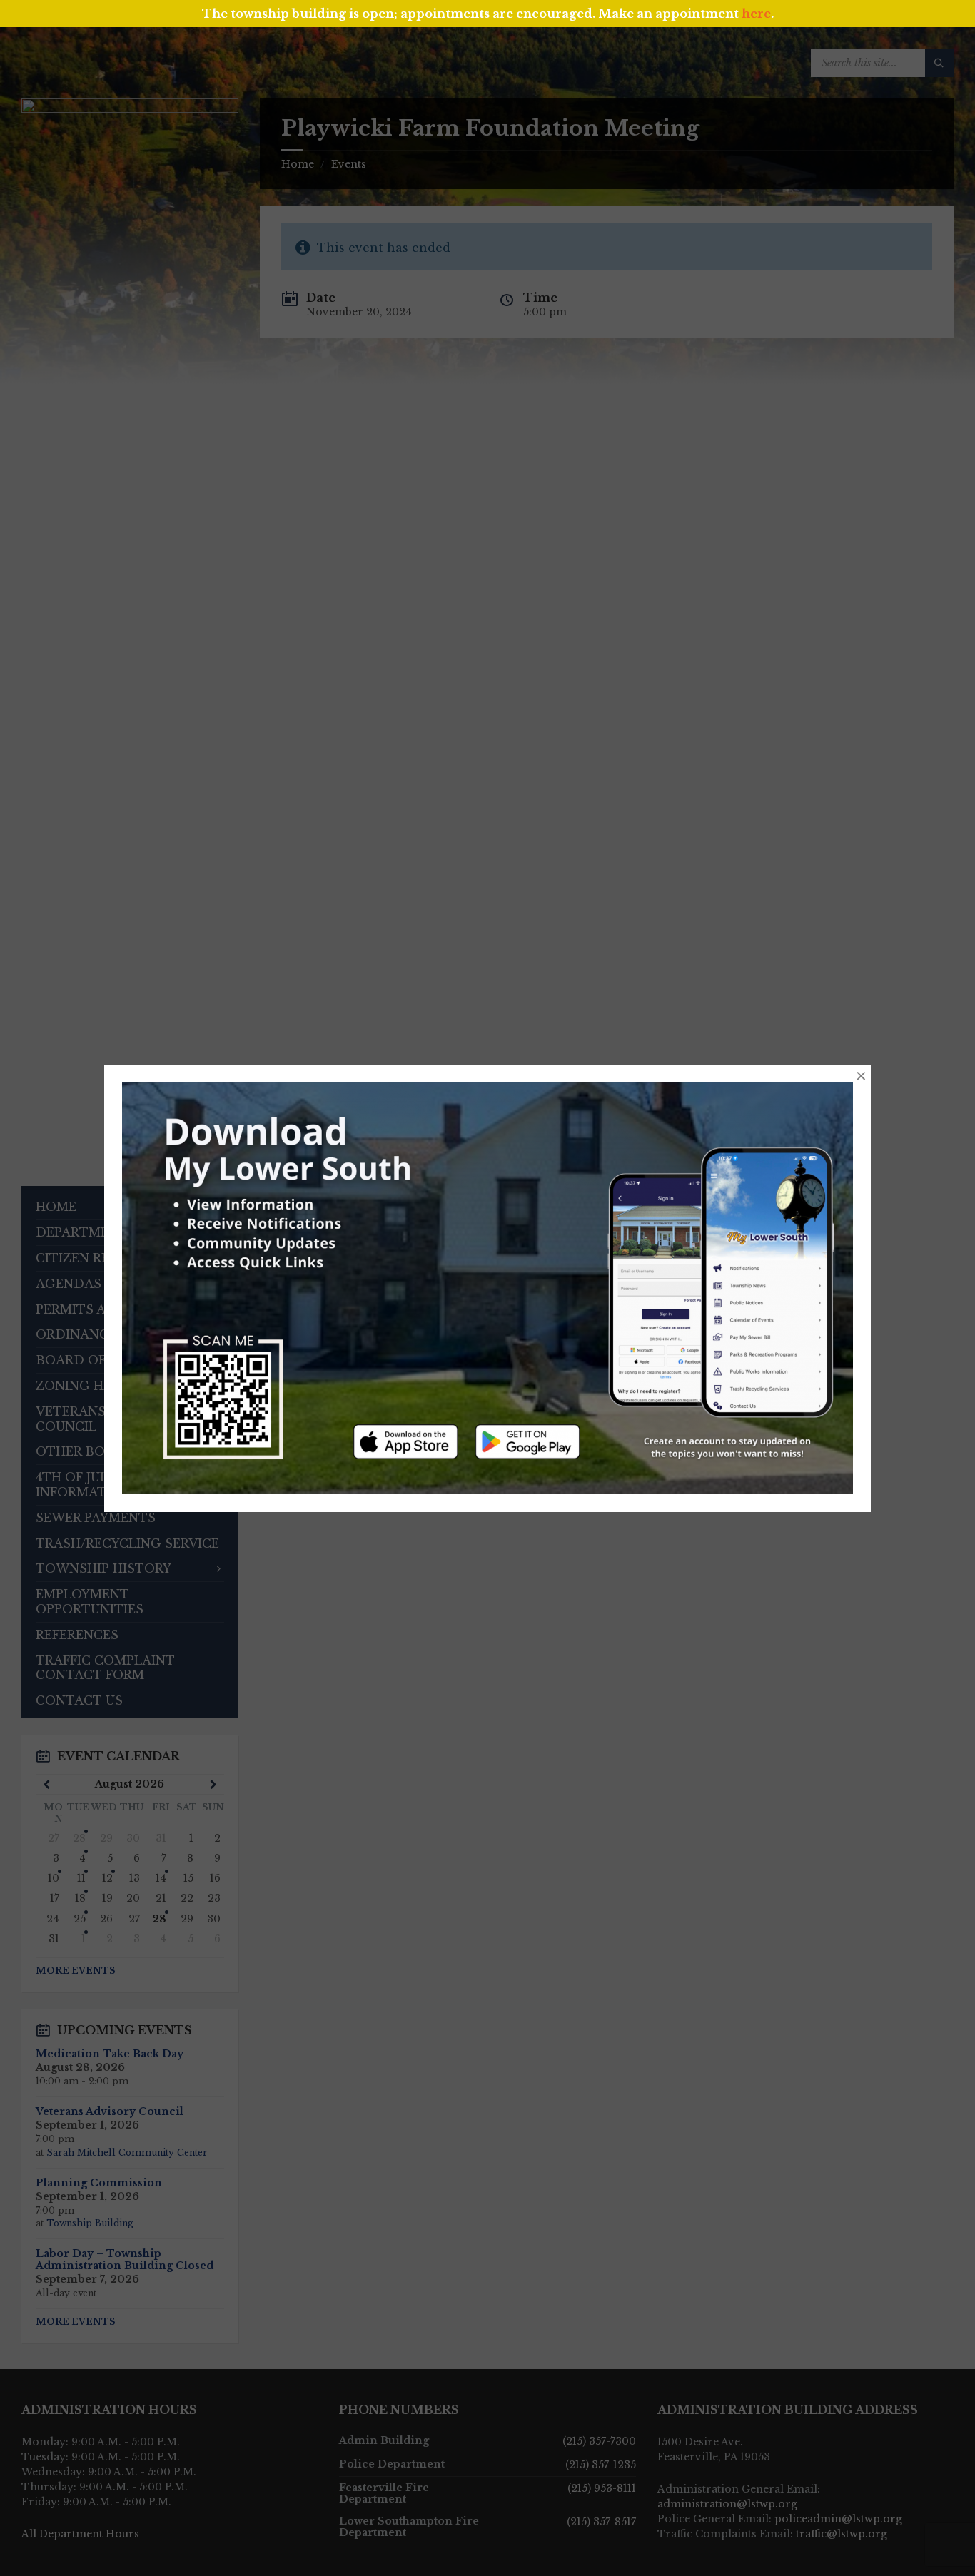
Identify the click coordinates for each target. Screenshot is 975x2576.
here (756, 14)
